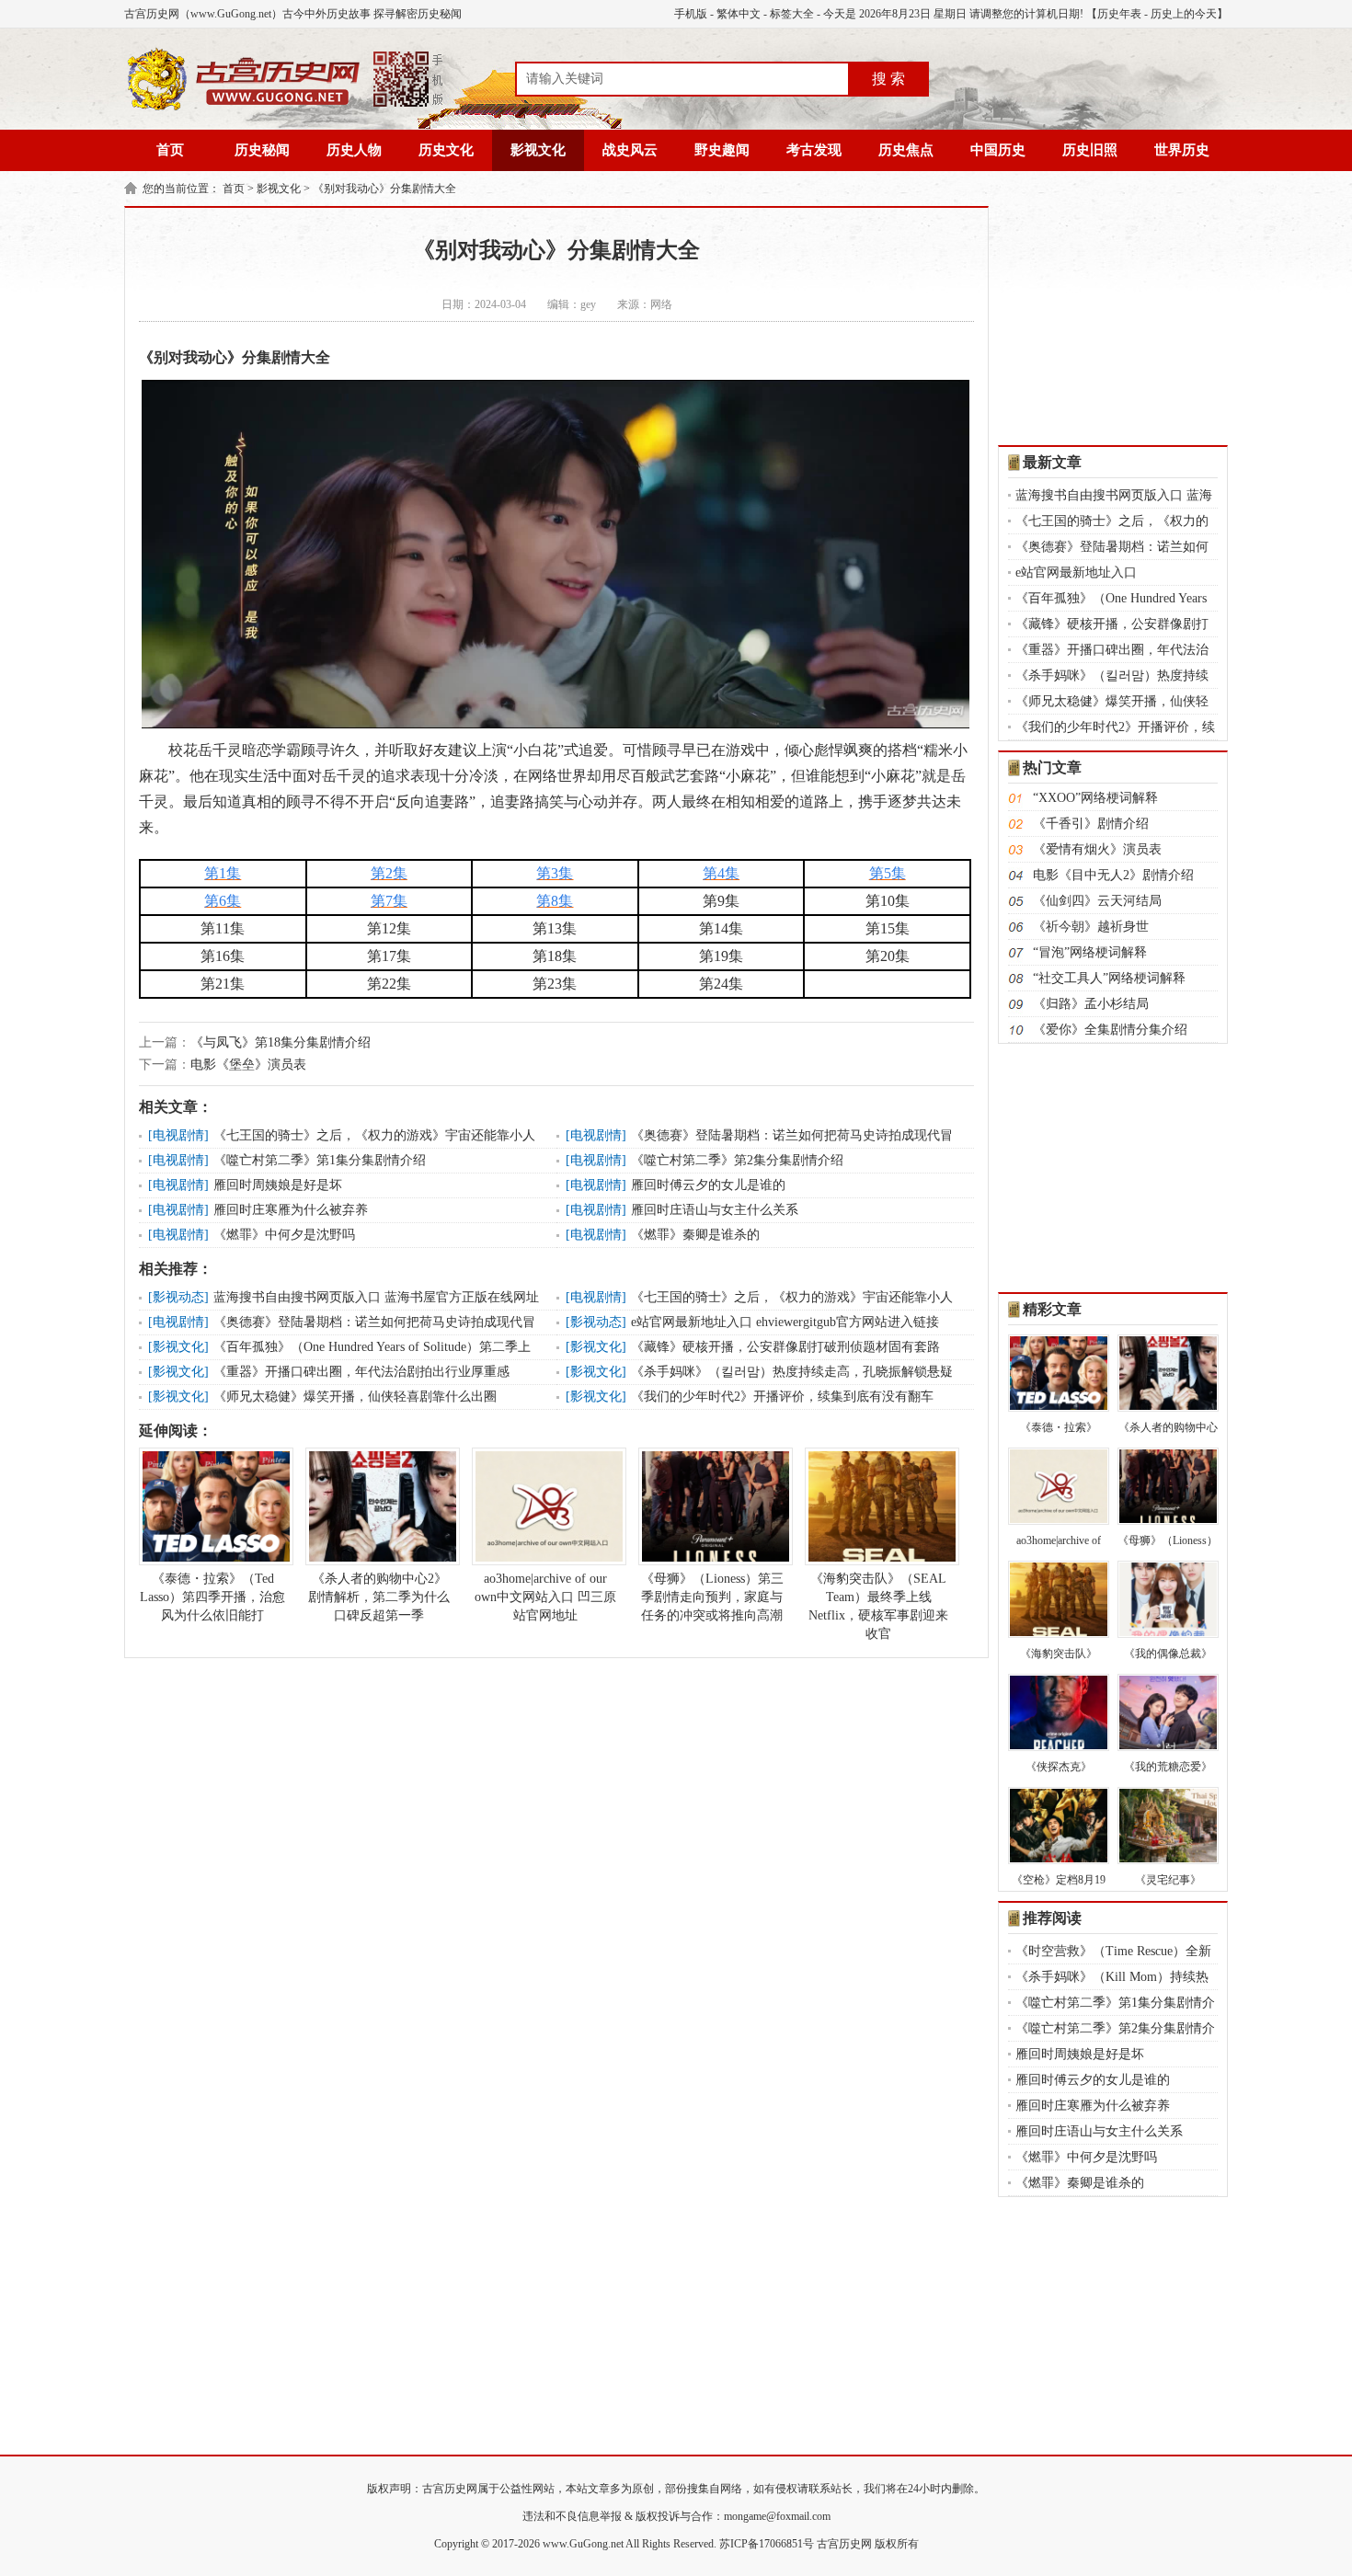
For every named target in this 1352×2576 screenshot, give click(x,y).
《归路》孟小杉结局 (1091, 1004)
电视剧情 (178, 1135)
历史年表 (1119, 14)
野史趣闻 (722, 150)
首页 (170, 150)
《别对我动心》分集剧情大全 (384, 189)
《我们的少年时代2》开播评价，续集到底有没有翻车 (782, 1397)
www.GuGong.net (583, 2544)
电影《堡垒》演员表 (248, 1065)
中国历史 (998, 150)
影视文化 (538, 150)
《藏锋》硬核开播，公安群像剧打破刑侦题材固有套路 (785, 1347)
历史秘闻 (262, 150)
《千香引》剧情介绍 (1091, 824)
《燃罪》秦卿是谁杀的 (695, 1235)
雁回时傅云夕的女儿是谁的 (708, 1185)
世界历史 (1182, 150)
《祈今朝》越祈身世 (1091, 927)
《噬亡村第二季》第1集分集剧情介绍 (320, 1160)
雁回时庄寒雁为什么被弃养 (291, 1210)
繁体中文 (739, 14)
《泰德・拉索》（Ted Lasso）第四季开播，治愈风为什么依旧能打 (212, 1597)
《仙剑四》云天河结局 (1097, 901)
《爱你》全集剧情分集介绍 (1110, 1030)
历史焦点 (906, 150)
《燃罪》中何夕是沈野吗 (284, 1235)
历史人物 (354, 150)
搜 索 (888, 79)
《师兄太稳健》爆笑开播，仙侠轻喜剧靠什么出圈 (355, 1397)
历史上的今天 (1184, 14)
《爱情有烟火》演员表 (1097, 849)
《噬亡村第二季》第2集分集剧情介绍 (737, 1160)
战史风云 (630, 150)
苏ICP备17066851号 (767, 2544)
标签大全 (792, 14)
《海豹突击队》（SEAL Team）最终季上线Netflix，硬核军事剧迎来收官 (878, 1606)
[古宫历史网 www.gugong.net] (285, 108)
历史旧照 (1090, 150)
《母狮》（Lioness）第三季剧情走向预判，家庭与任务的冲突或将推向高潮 (712, 1597)
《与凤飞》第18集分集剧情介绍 (281, 1042)
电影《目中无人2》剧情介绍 (1113, 875)
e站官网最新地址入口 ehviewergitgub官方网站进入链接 (785, 1322)
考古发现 (814, 150)
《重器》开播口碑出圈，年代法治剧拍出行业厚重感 (361, 1372)
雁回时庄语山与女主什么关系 (715, 1210)
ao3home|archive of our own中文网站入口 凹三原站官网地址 (545, 1597)
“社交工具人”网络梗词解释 (1109, 978)
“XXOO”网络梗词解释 (1095, 798)
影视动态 (178, 1297)
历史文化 (446, 150)
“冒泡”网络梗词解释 (1090, 952)
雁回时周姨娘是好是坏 (278, 1185)
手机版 (691, 14)
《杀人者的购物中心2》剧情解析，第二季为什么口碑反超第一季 (379, 1597)
